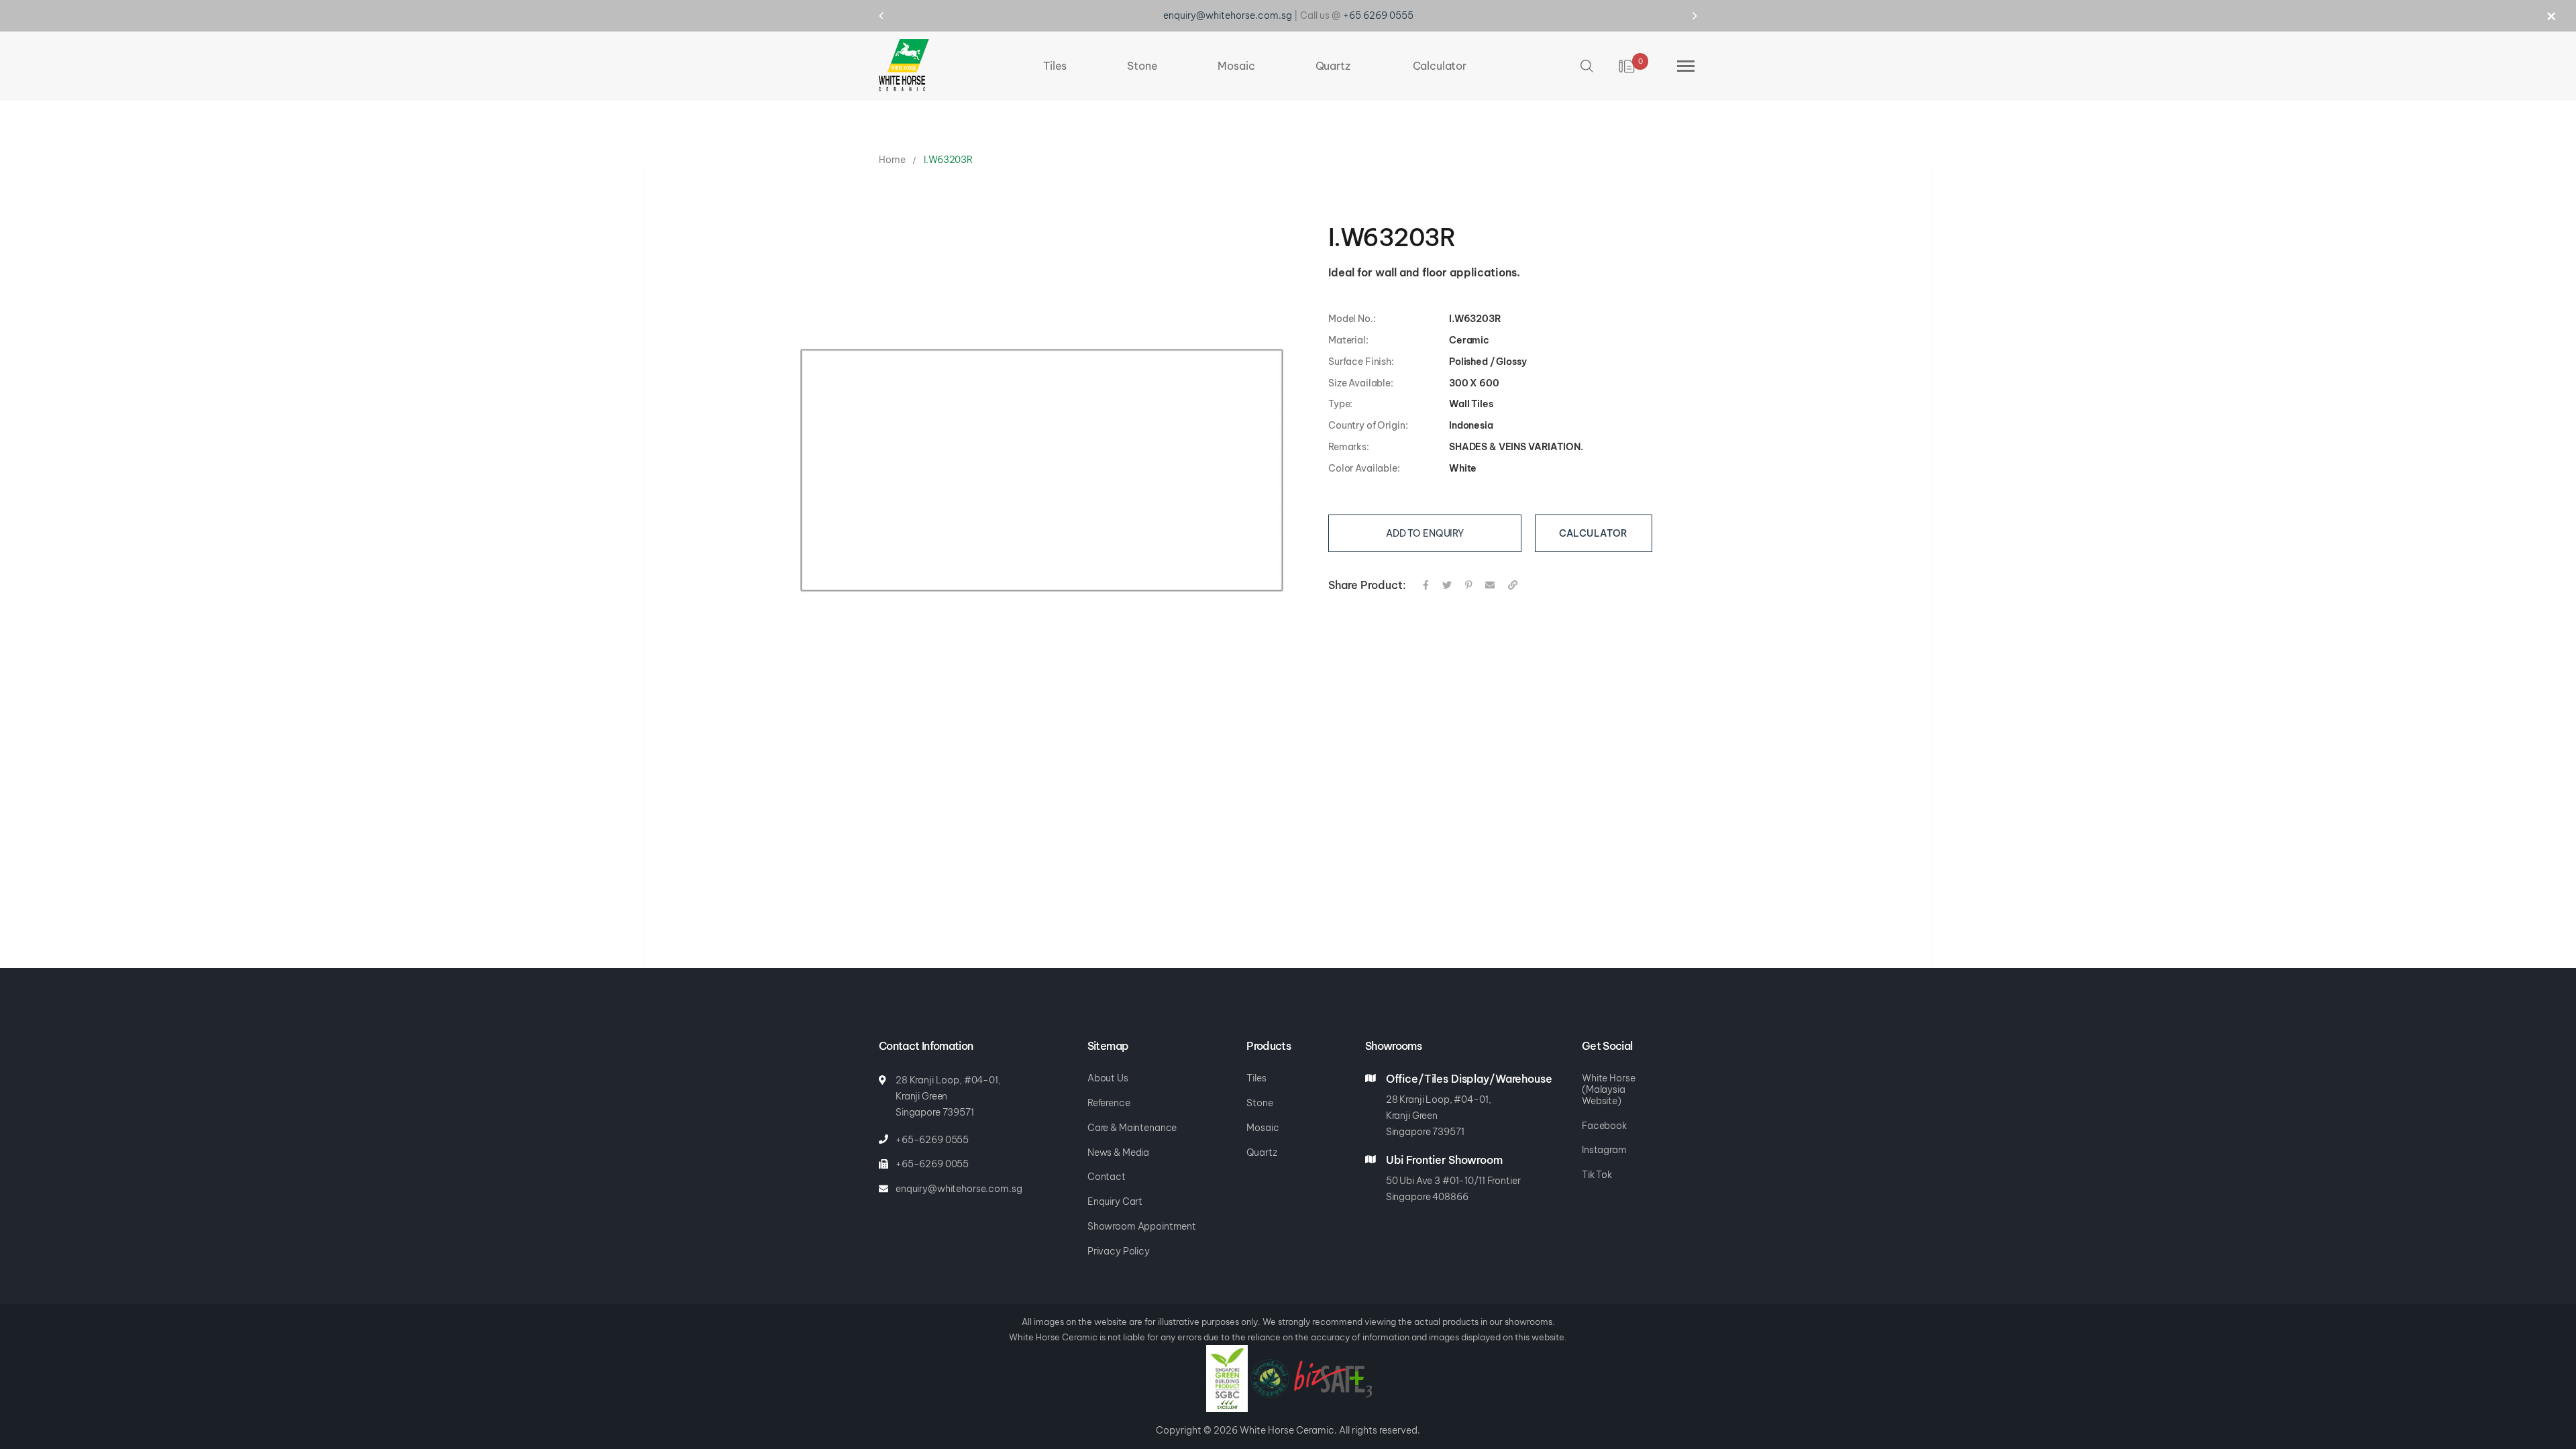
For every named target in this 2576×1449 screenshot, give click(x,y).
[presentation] (894, 15)
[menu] (1255, 66)
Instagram (1604, 1150)
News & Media (1118, 1152)
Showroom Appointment (1142, 1226)
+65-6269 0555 (932, 1140)
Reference (1109, 1103)
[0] (1628, 66)
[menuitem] (1055, 66)
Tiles (1256, 1078)
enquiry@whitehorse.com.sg (1228, 15)
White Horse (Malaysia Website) (1608, 1089)
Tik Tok (1597, 1175)
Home (892, 160)
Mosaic (1263, 1128)
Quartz (1262, 1152)
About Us (1108, 1078)
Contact (1107, 1177)
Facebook (1604, 1126)
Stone (1259, 1103)
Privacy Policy (1119, 1251)
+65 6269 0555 (1378, 15)
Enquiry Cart (1115, 1201)
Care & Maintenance (1132, 1128)
